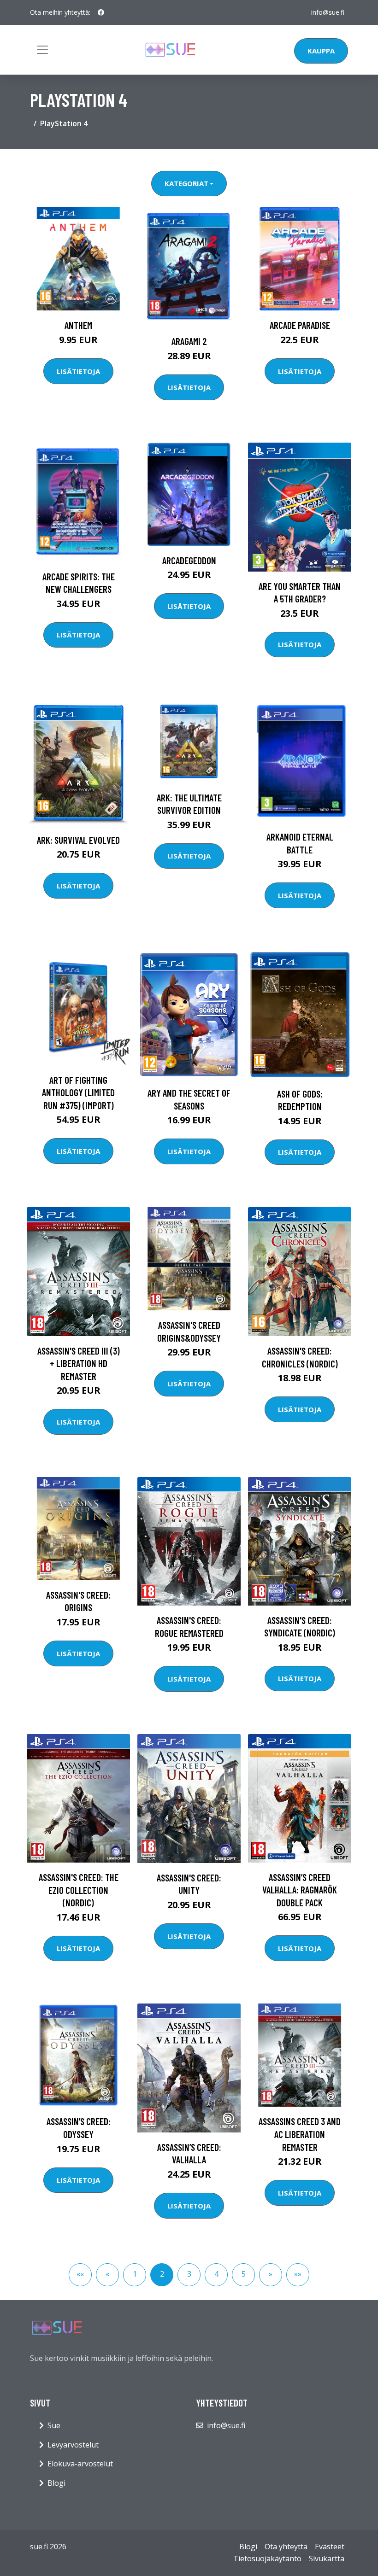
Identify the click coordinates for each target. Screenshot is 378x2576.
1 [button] (135, 2274)
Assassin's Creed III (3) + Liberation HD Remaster (79, 1363)
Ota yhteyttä (286, 2547)
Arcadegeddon (189, 560)
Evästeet (330, 2547)
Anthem (78, 325)
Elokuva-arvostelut (80, 2464)
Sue (54, 2425)
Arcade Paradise (300, 325)
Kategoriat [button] (186, 183)
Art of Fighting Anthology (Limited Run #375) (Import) (78, 1092)
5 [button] (244, 2274)
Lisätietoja (78, 371)
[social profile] (101, 12)
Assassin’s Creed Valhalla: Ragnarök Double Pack (300, 1890)
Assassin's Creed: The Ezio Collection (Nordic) (79, 1890)
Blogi (56, 2483)
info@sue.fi (328, 12)
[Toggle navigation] (42, 50)
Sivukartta (327, 2558)
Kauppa (321, 51)
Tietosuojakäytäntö (267, 2558)
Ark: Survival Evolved (78, 840)
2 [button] (162, 2274)
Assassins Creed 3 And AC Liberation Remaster (300, 2134)
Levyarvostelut (73, 2445)
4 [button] (216, 2274)
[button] (80, 2275)
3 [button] (189, 2274)
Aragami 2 (189, 341)
